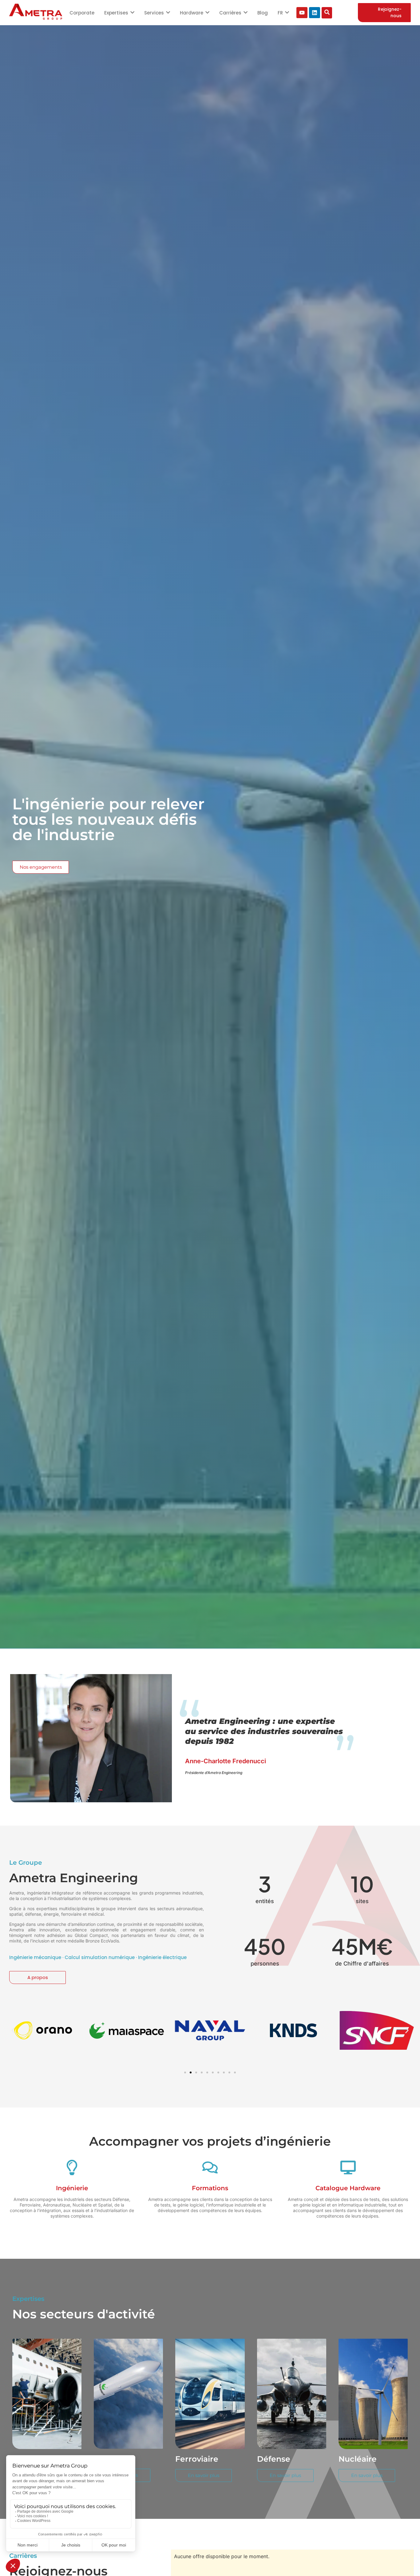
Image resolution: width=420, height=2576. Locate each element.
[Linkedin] (315, 13)
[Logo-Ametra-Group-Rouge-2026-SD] (36, 12)
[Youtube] (302, 13)
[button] (13, 2030)
